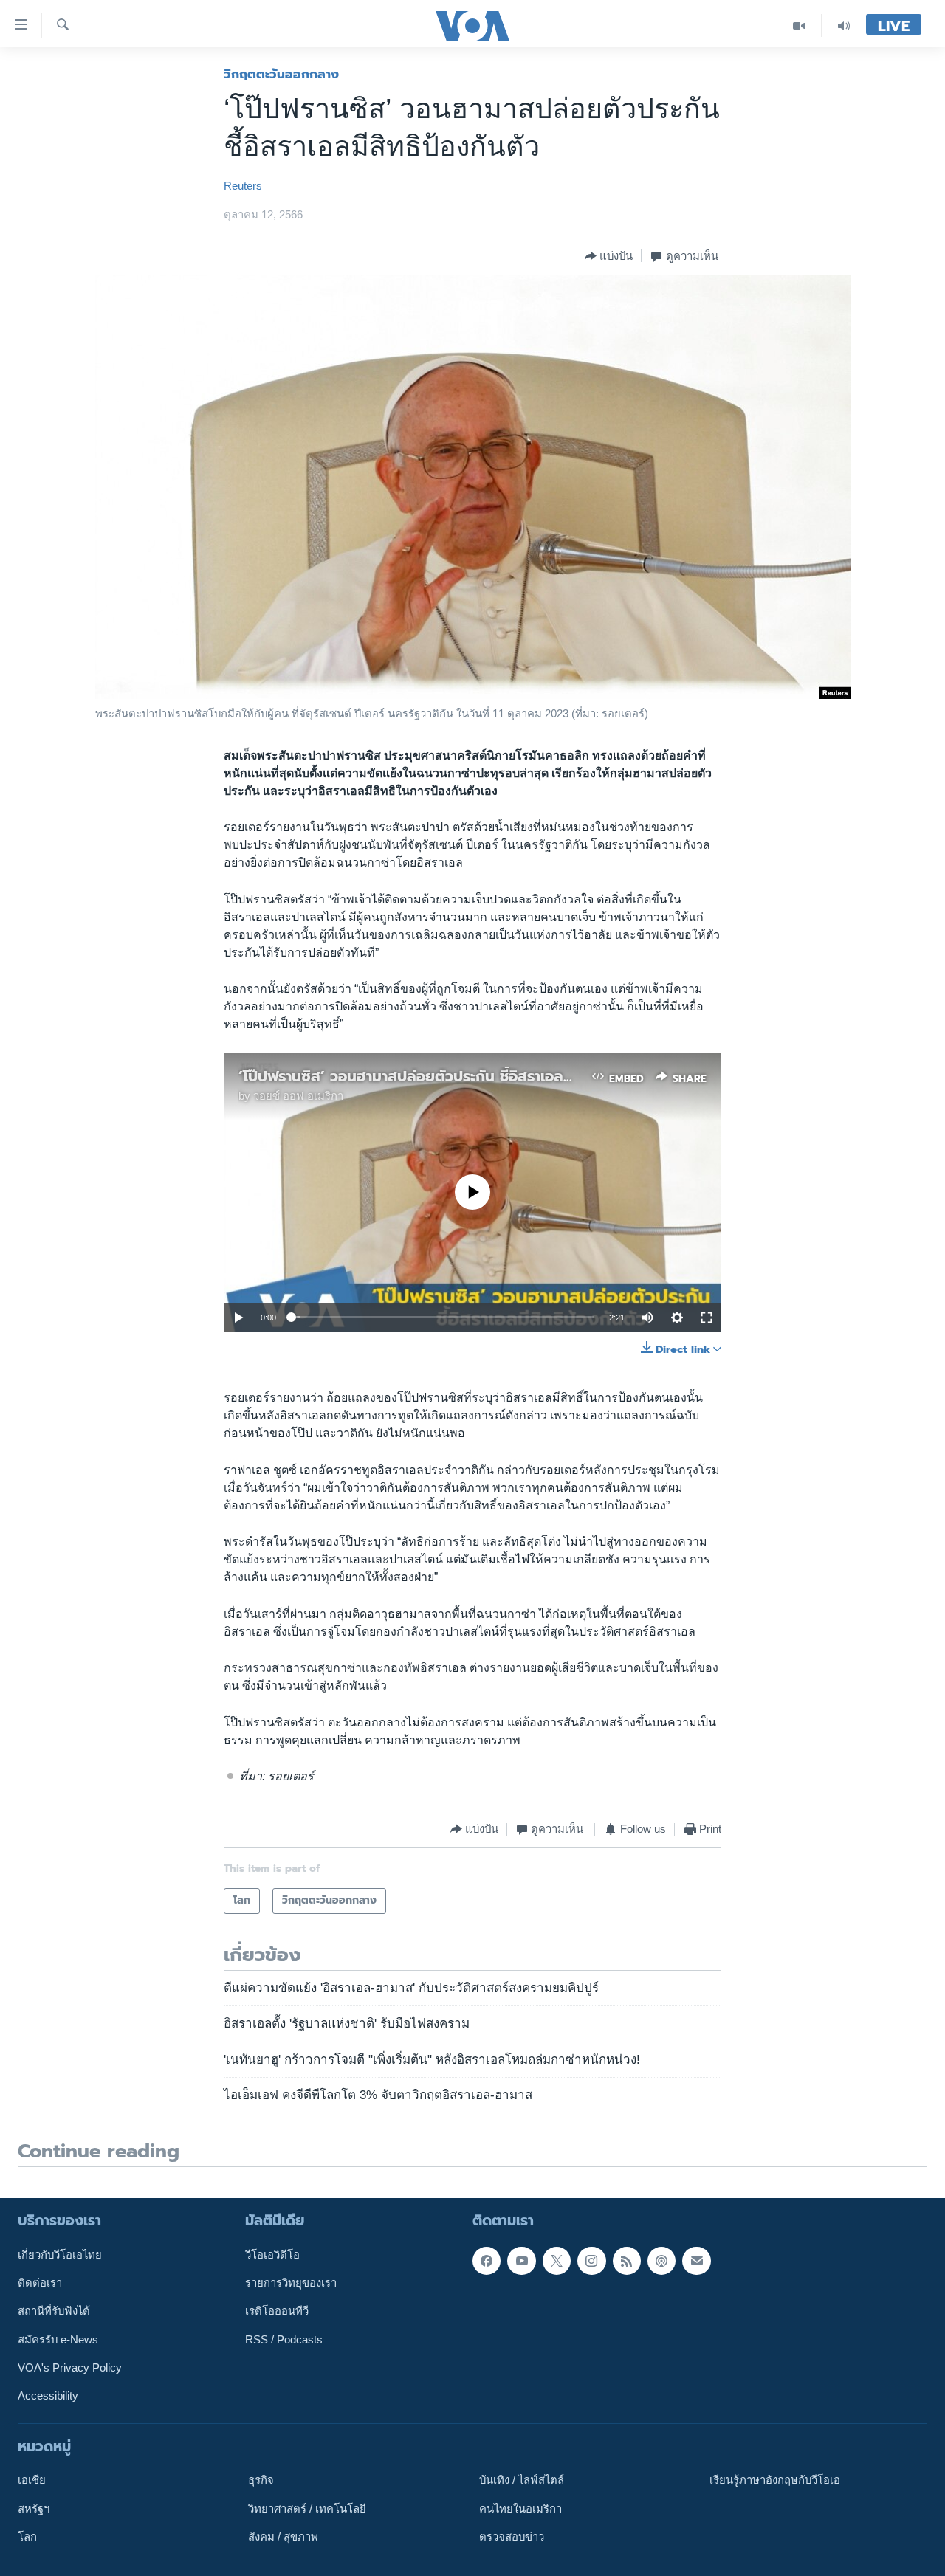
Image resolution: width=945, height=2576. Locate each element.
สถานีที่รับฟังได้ (54, 2311)
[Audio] (844, 25)
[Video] (799, 25)
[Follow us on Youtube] (521, 2260)
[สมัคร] (696, 2260)
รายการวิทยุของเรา (291, 2283)
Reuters (243, 186)
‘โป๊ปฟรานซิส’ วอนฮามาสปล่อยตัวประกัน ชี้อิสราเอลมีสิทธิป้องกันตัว (452, 1076)
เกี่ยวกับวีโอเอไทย (60, 2254)
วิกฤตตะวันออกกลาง (281, 74)
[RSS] (627, 2260)
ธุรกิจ (261, 2480)
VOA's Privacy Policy (70, 2368)
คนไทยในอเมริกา (520, 2508)
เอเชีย (32, 2480)
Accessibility (48, 2396)
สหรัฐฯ (34, 2508)
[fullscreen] (707, 1318)
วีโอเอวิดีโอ (272, 2254)
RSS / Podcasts (284, 2339)
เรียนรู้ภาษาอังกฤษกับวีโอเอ (775, 2480)
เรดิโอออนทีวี (277, 2311)
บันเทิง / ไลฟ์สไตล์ (522, 2480)
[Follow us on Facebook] (487, 2260)
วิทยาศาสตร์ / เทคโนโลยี (307, 2508)
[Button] (609, 256)
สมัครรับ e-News (58, 2339)
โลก (27, 2537)
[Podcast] (661, 2260)
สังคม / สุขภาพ (283, 2537)
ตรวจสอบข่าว (512, 2537)
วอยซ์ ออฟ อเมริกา (298, 1096)
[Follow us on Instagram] (591, 2260)
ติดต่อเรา (40, 2283)
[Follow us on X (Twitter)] (557, 2260)
